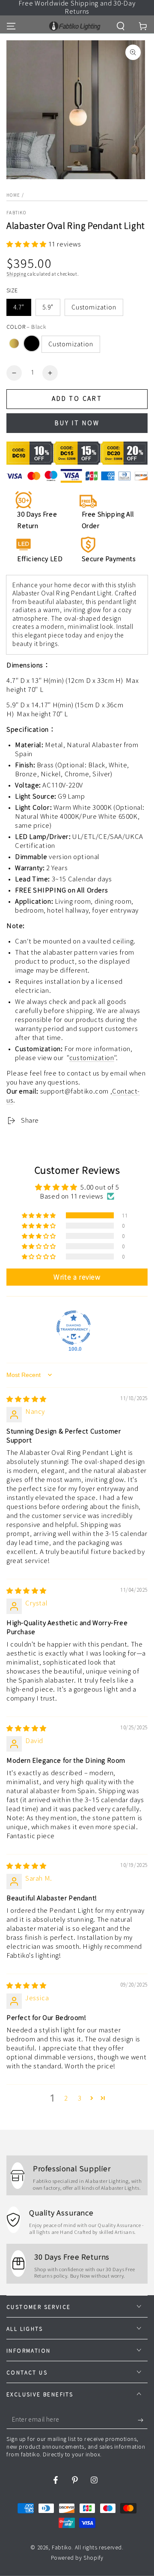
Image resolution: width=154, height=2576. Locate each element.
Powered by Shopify (77, 2558)
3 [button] (80, 2098)
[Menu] (11, 26)
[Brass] (14, 343)
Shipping (16, 274)
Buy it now (77, 423)
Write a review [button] (77, 1277)
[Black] (32, 343)
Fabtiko (16, 213)
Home (13, 195)
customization (92, 1058)
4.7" (19, 307)
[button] (121, 26)
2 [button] (66, 2098)
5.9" (48, 307)
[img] (27, 1399)
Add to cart (77, 399)
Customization (94, 307)
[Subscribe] (143, 2420)
